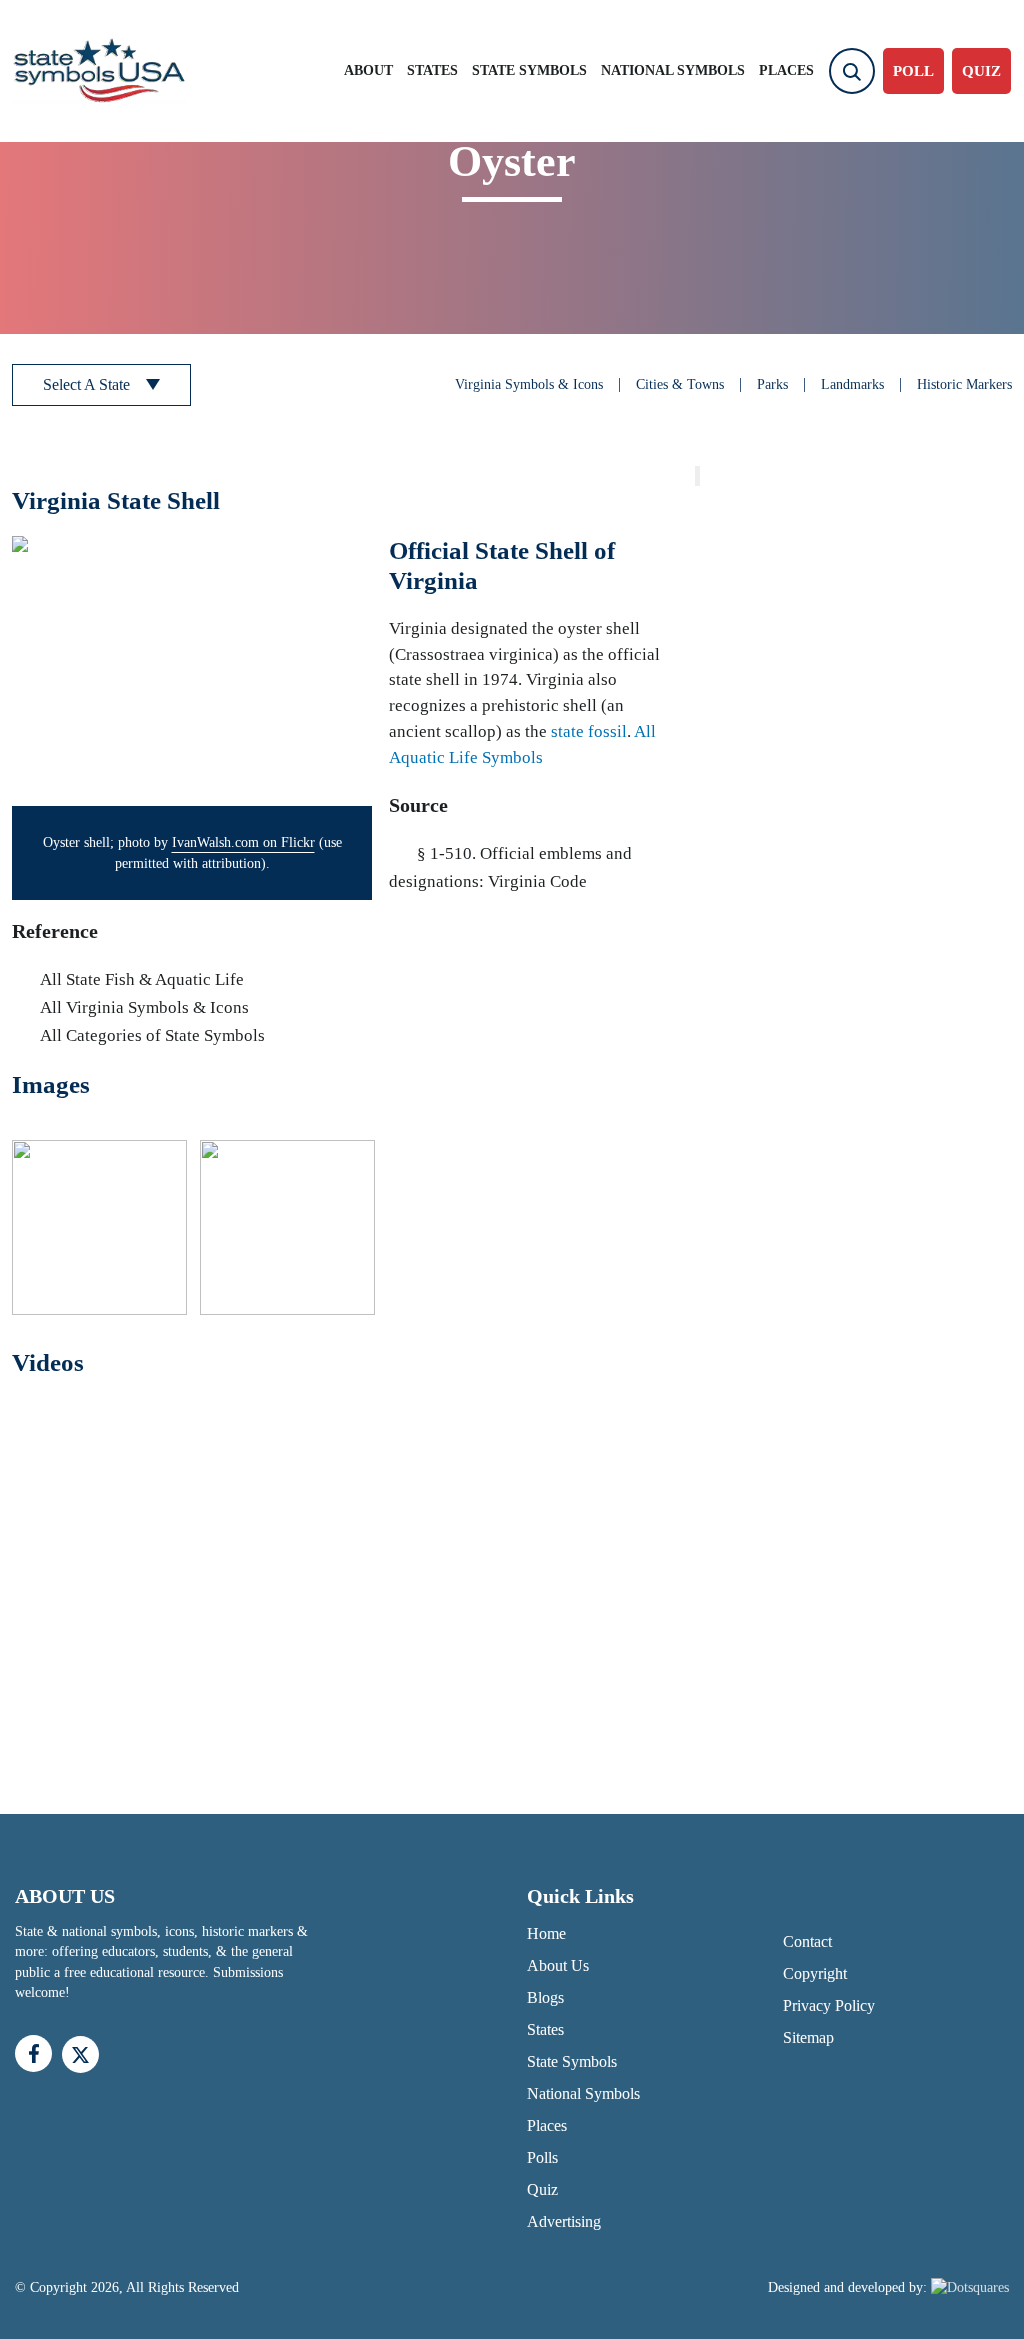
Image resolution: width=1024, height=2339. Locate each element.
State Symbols (529, 70)
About (368, 70)
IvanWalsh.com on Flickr (243, 842)
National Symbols (673, 70)
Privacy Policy (829, 2005)
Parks (772, 384)
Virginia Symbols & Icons (529, 384)
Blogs (545, 1997)
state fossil (589, 731)
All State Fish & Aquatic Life (142, 979)
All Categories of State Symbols (152, 1035)
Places (786, 70)
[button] (192, 671)
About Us (558, 1965)
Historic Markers (964, 384)
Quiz (542, 2189)
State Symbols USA (96, 71)
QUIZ (981, 71)
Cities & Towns (680, 384)
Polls (542, 2157)
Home (546, 1933)
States (432, 70)
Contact (807, 1941)
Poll (913, 71)
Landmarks (852, 384)
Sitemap (808, 2037)
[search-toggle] (852, 71)
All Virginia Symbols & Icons (144, 1007)
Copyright (815, 1973)
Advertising (564, 2221)
